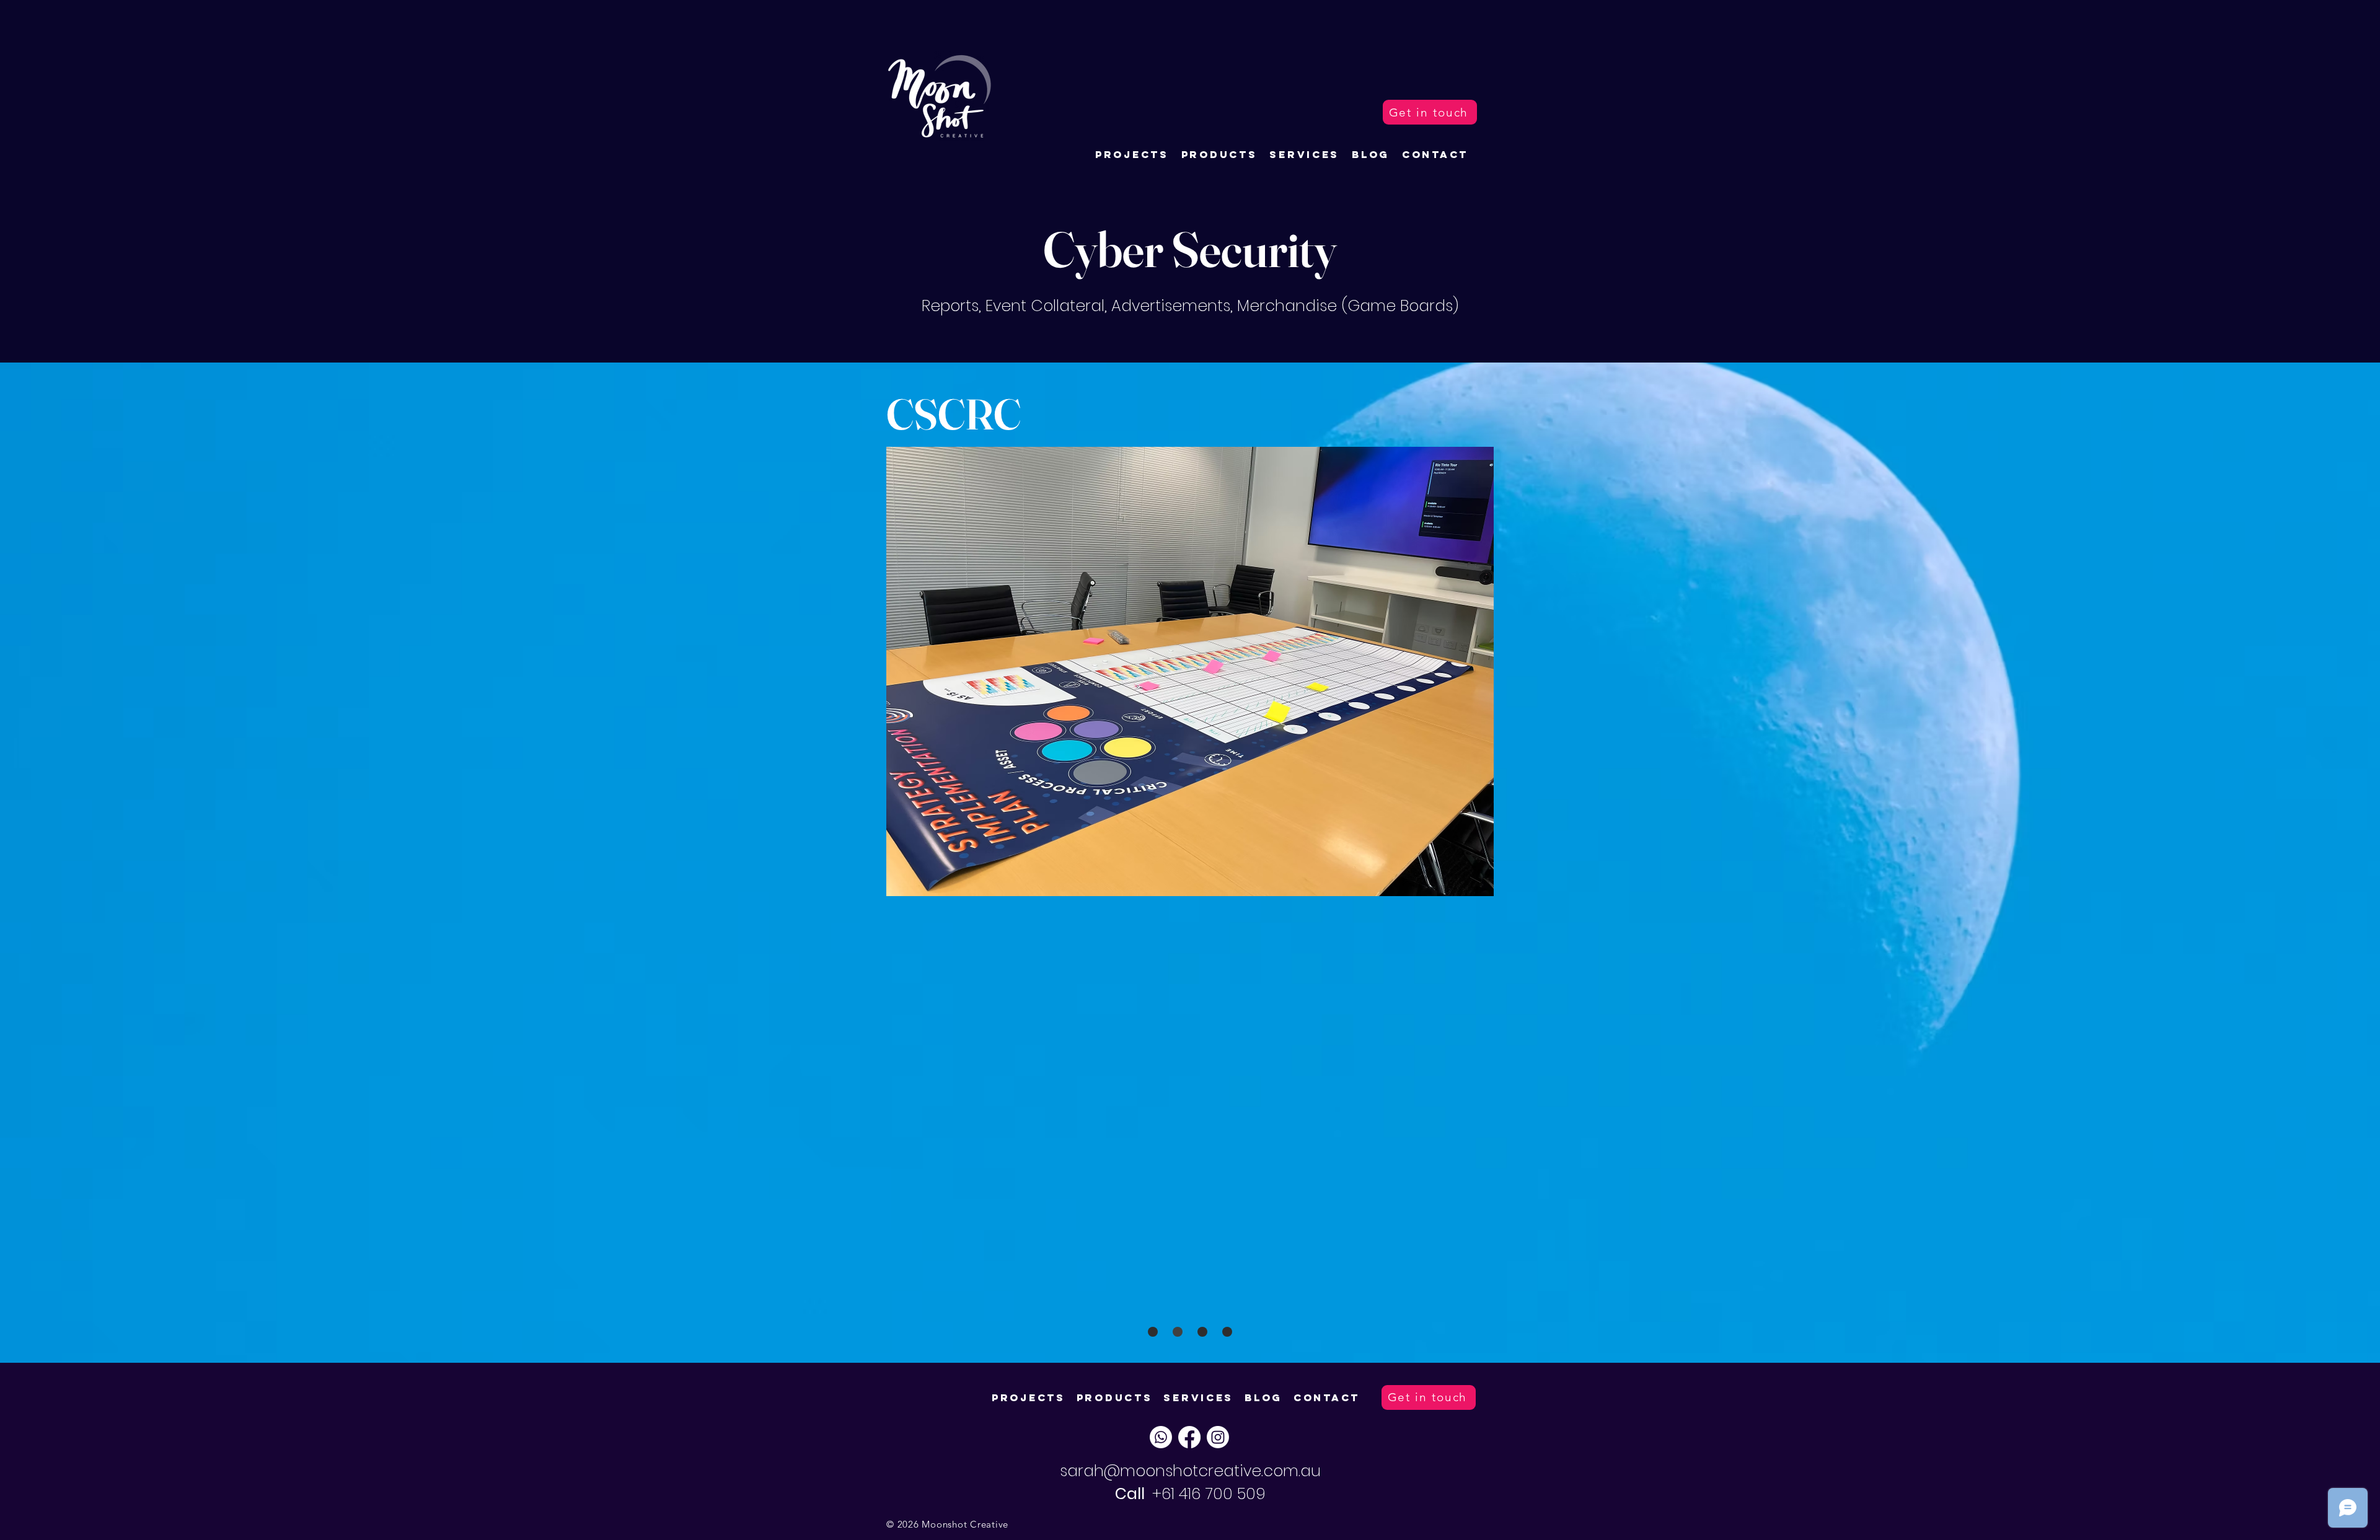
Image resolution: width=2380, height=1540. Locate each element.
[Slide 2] (1202, 1332)
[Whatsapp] (1161, 1437)
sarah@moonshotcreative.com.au (1190, 1471)
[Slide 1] (1153, 1332)
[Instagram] (1218, 1437)
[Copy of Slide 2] (1227, 1332)
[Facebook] (1189, 1437)
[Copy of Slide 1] (1178, 1332)
